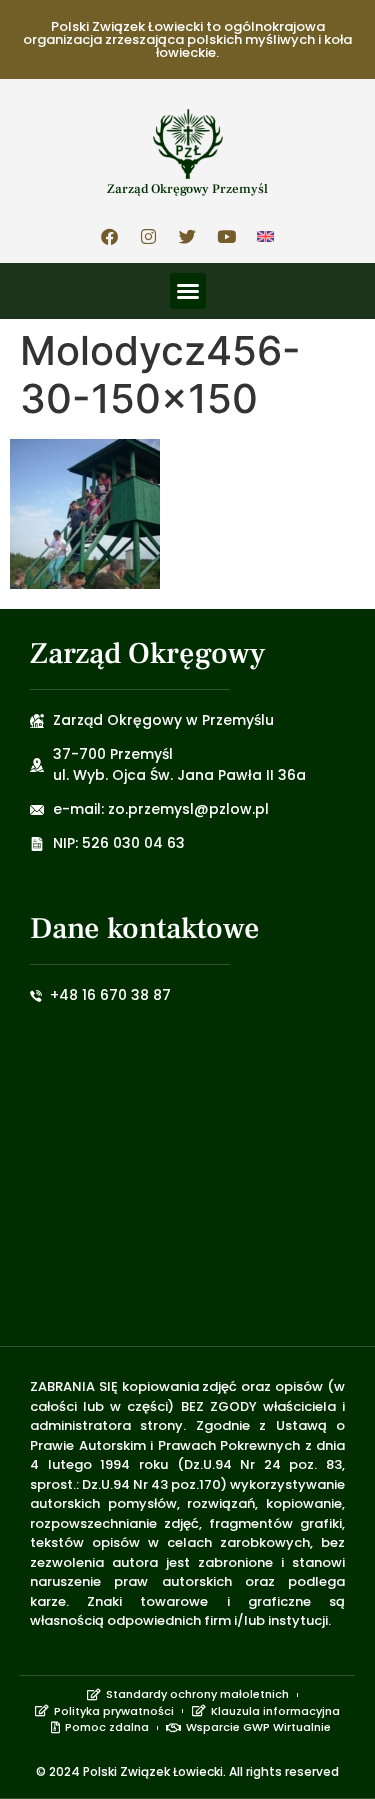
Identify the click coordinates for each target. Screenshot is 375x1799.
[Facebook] (110, 236)
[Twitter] (188, 236)
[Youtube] (227, 236)
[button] (188, 291)
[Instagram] (149, 236)
